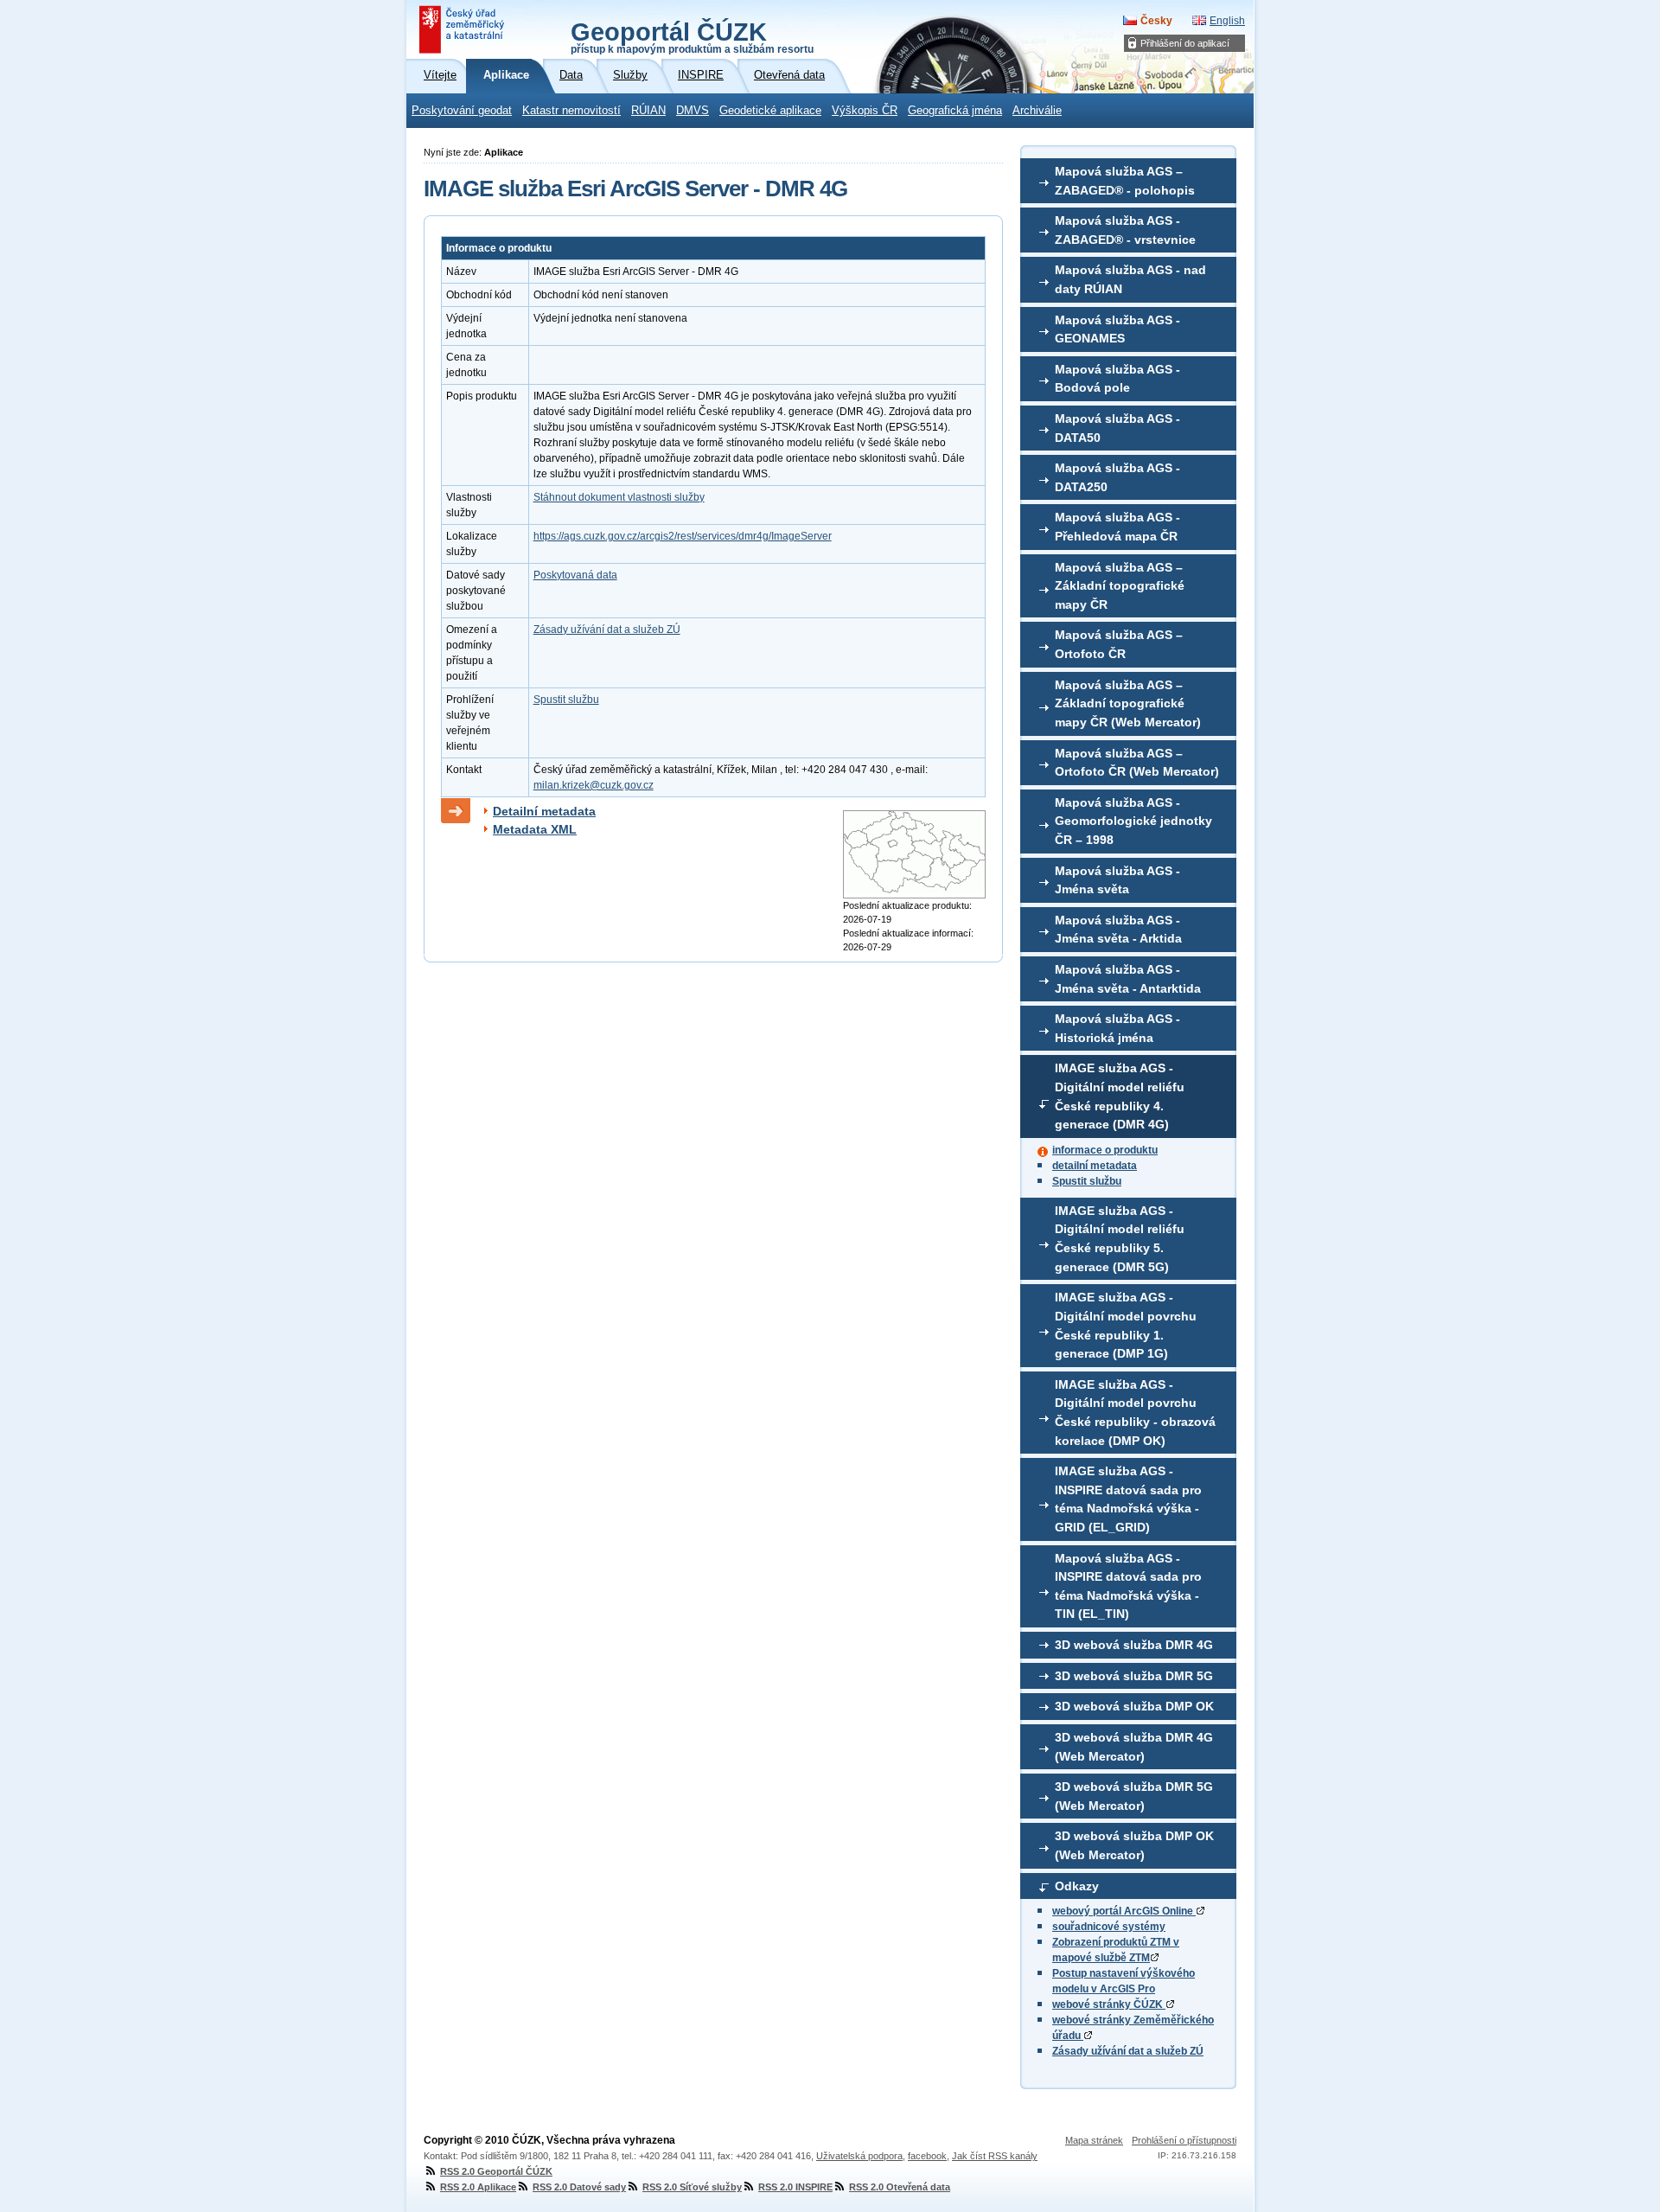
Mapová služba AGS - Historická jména (1117, 1028)
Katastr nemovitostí (571, 111)
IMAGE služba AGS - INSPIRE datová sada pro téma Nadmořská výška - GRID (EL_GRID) (1128, 1499)
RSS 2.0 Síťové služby (692, 2187)
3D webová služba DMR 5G (1134, 1676)
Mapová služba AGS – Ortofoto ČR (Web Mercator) (1137, 763)
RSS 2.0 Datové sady (579, 2187)
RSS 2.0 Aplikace (478, 2187)
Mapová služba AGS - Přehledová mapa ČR (1117, 527)
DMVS (693, 111)
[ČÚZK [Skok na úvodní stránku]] (463, 29)
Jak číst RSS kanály (995, 2156)
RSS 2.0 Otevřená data (900, 2187)
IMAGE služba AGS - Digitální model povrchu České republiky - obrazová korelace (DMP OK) (1135, 1413)
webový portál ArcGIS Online (1124, 1911)
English (1227, 21)
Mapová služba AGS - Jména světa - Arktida (1118, 930)
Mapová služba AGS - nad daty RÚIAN (1130, 279)
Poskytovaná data (575, 575)
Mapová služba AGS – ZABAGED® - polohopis (1125, 181)
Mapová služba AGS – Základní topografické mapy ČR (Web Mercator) (1128, 703)
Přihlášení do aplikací (1185, 43)
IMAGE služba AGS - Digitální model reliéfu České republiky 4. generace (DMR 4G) (1120, 1096)
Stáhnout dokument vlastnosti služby (619, 497)
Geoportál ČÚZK (692, 36)
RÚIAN (648, 111)
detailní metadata (1095, 1166)
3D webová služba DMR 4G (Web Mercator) (1134, 1747)
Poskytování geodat (462, 111)
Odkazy (1077, 1886)
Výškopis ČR (865, 111)
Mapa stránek (1094, 2140)
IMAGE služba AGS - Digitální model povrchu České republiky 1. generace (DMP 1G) (1126, 1325)
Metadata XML (535, 829)
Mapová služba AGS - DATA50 (1117, 428)
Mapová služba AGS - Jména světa (1117, 880)
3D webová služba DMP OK (1134, 1706)
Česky (1156, 21)
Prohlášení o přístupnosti (1184, 2140)
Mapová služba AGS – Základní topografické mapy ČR (1120, 586)
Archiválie (1037, 111)
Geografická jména (955, 111)
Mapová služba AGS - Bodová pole (1117, 379)
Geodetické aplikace (770, 111)
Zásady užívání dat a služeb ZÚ (1128, 2051)
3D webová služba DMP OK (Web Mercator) (1134, 1845)
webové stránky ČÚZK (1109, 2004)
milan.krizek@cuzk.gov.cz (594, 785)
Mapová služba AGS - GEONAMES (1117, 329)
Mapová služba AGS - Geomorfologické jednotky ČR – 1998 (1133, 821)
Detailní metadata (544, 811)
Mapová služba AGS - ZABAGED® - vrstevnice (1125, 230)
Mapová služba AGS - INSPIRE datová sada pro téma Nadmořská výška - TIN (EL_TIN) (1128, 1586)
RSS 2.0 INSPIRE (795, 2187)
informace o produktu (1105, 1150)
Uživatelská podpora (859, 2156)
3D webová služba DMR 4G (1134, 1645)
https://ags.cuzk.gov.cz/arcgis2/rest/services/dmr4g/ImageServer (683, 536)
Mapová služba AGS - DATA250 (1117, 477)
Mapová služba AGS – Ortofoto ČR (1119, 644)
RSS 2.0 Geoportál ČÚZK (496, 2171)
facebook (927, 2156)
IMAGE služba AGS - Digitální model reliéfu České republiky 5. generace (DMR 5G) (1120, 1239)
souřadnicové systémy (1109, 1927)
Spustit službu (1087, 1181)
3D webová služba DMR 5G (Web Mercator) (1134, 1796)
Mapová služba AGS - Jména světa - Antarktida (1128, 979)
